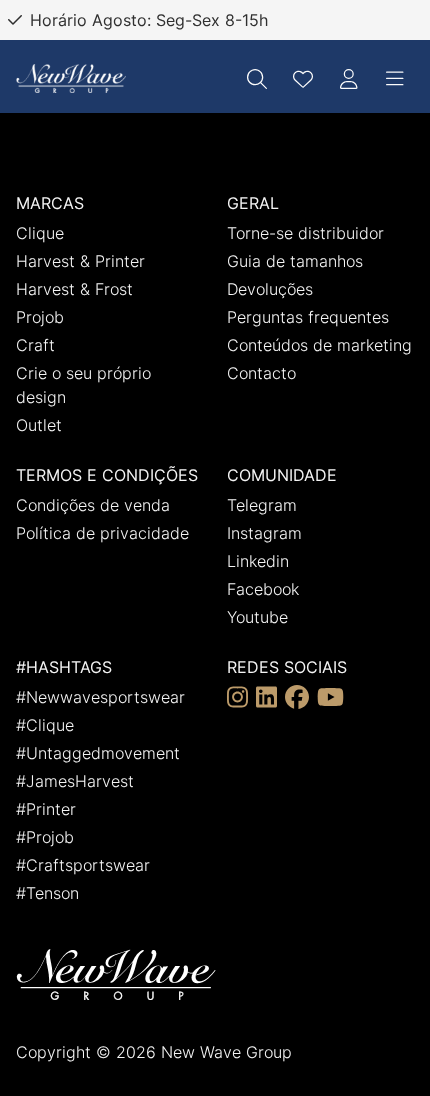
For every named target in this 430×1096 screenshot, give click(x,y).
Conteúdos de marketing (319, 345)
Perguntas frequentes (308, 317)
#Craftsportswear (83, 865)
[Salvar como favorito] (303, 79)
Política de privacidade (102, 533)
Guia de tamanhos (295, 261)
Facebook (263, 589)
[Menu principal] (395, 79)
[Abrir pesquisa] (257, 79)
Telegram (262, 505)
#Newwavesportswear (100, 697)
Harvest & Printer (80, 261)
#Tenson (47, 893)
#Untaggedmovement (98, 753)
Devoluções (270, 289)
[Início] (71, 78)
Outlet (39, 425)
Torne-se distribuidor (305, 233)
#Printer (46, 809)
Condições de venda (93, 505)
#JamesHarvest (75, 781)
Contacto (261, 373)
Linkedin (258, 561)
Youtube (257, 617)
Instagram (264, 533)
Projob (40, 317)
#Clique (45, 725)
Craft (35, 345)
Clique (40, 233)
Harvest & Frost (74, 289)
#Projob (45, 837)
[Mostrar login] (349, 79)
